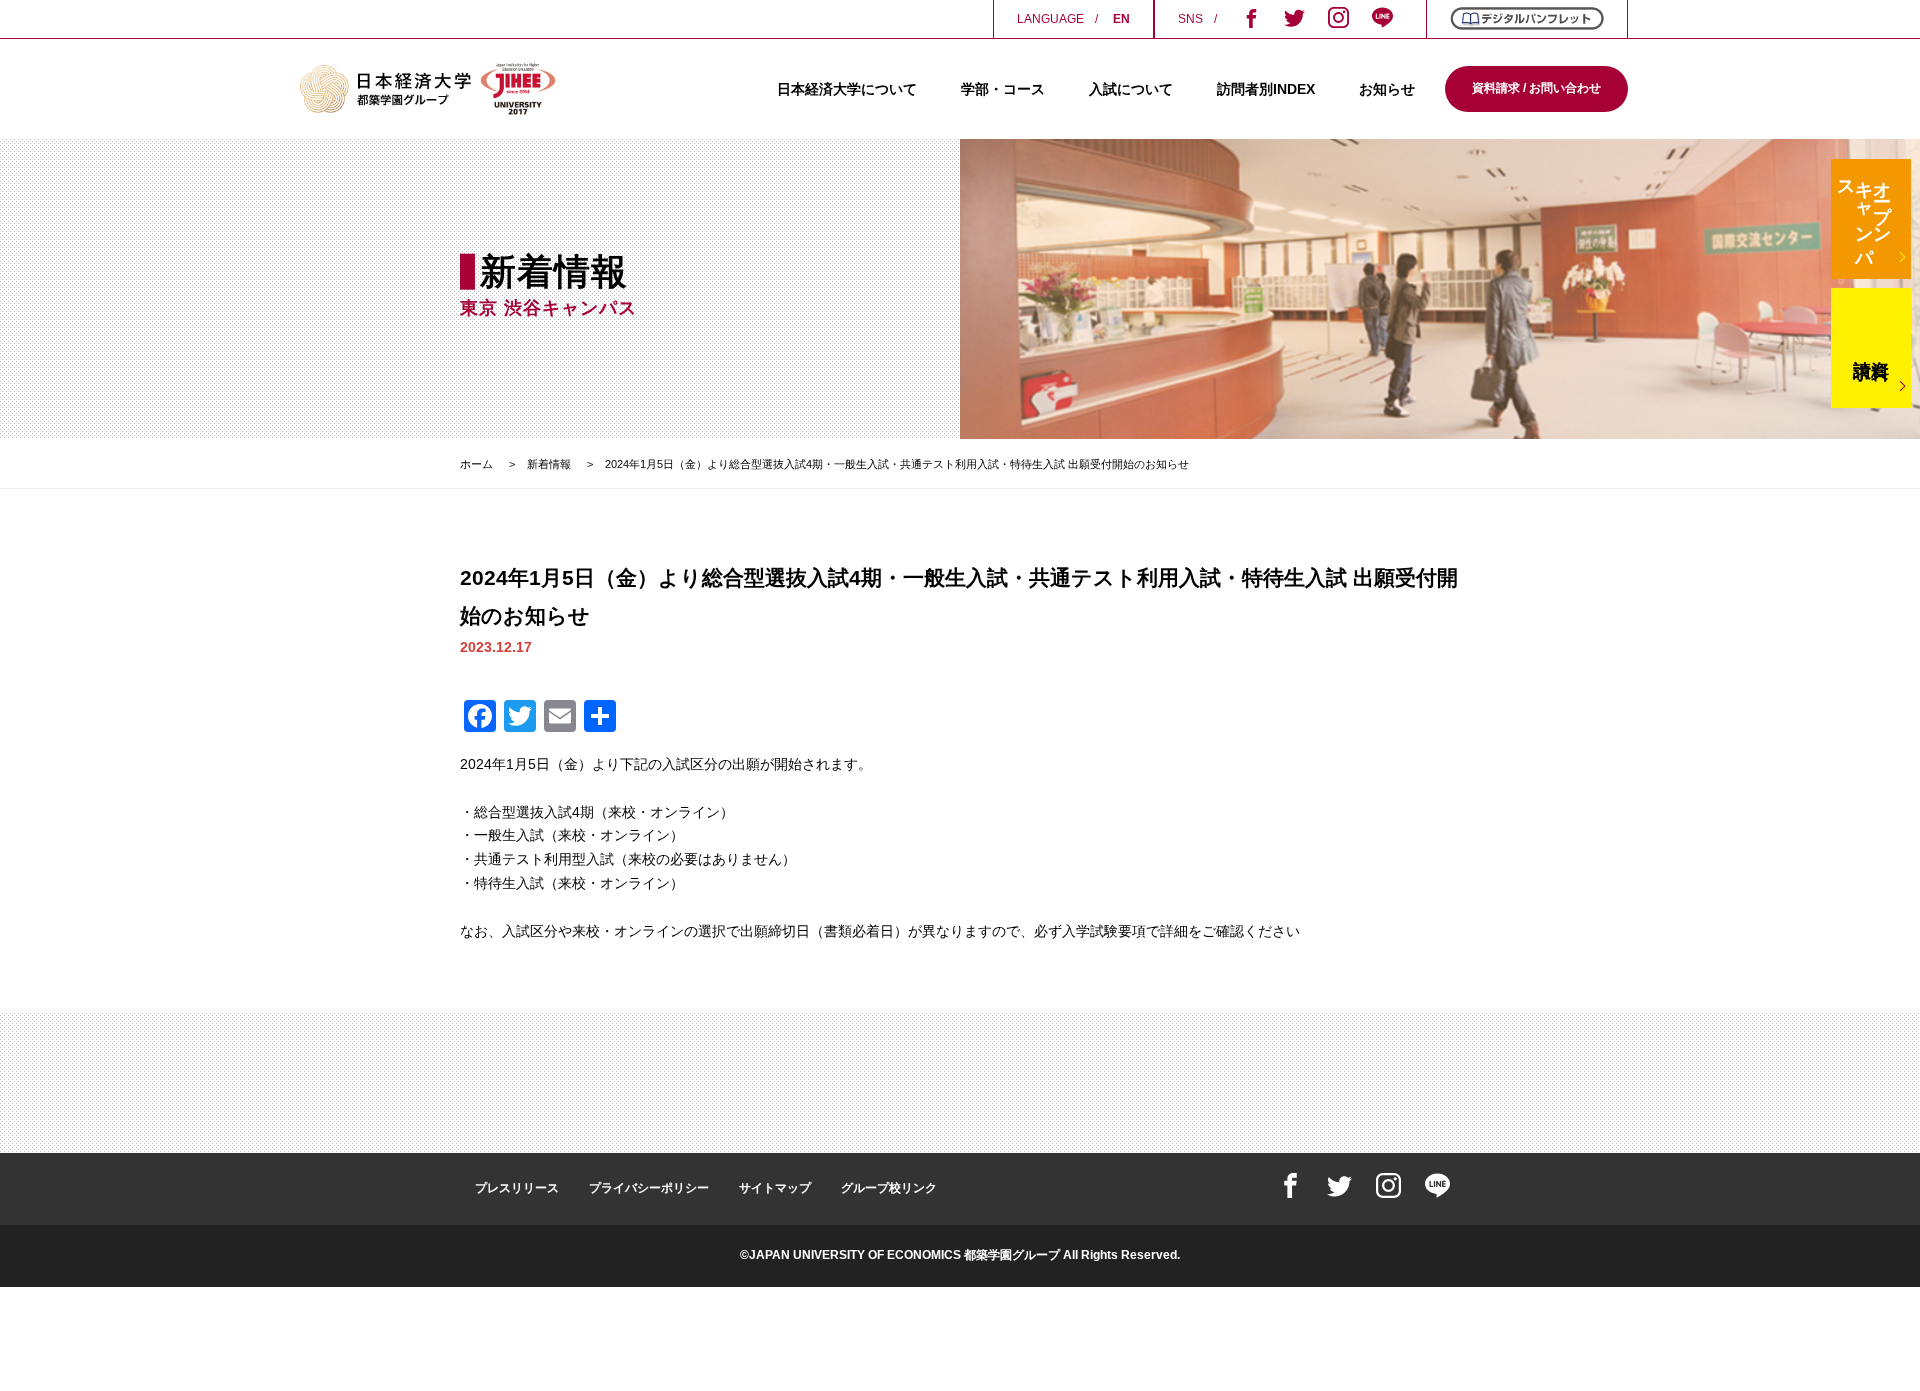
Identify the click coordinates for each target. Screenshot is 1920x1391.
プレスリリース (517, 1188)
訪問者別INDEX (1266, 89)
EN (1121, 19)
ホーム (476, 464)
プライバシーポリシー (649, 1188)
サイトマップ (775, 1188)
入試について (1131, 89)
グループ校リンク (889, 1188)
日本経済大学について (847, 89)
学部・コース (1003, 89)
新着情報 (549, 464)
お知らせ (1387, 89)
